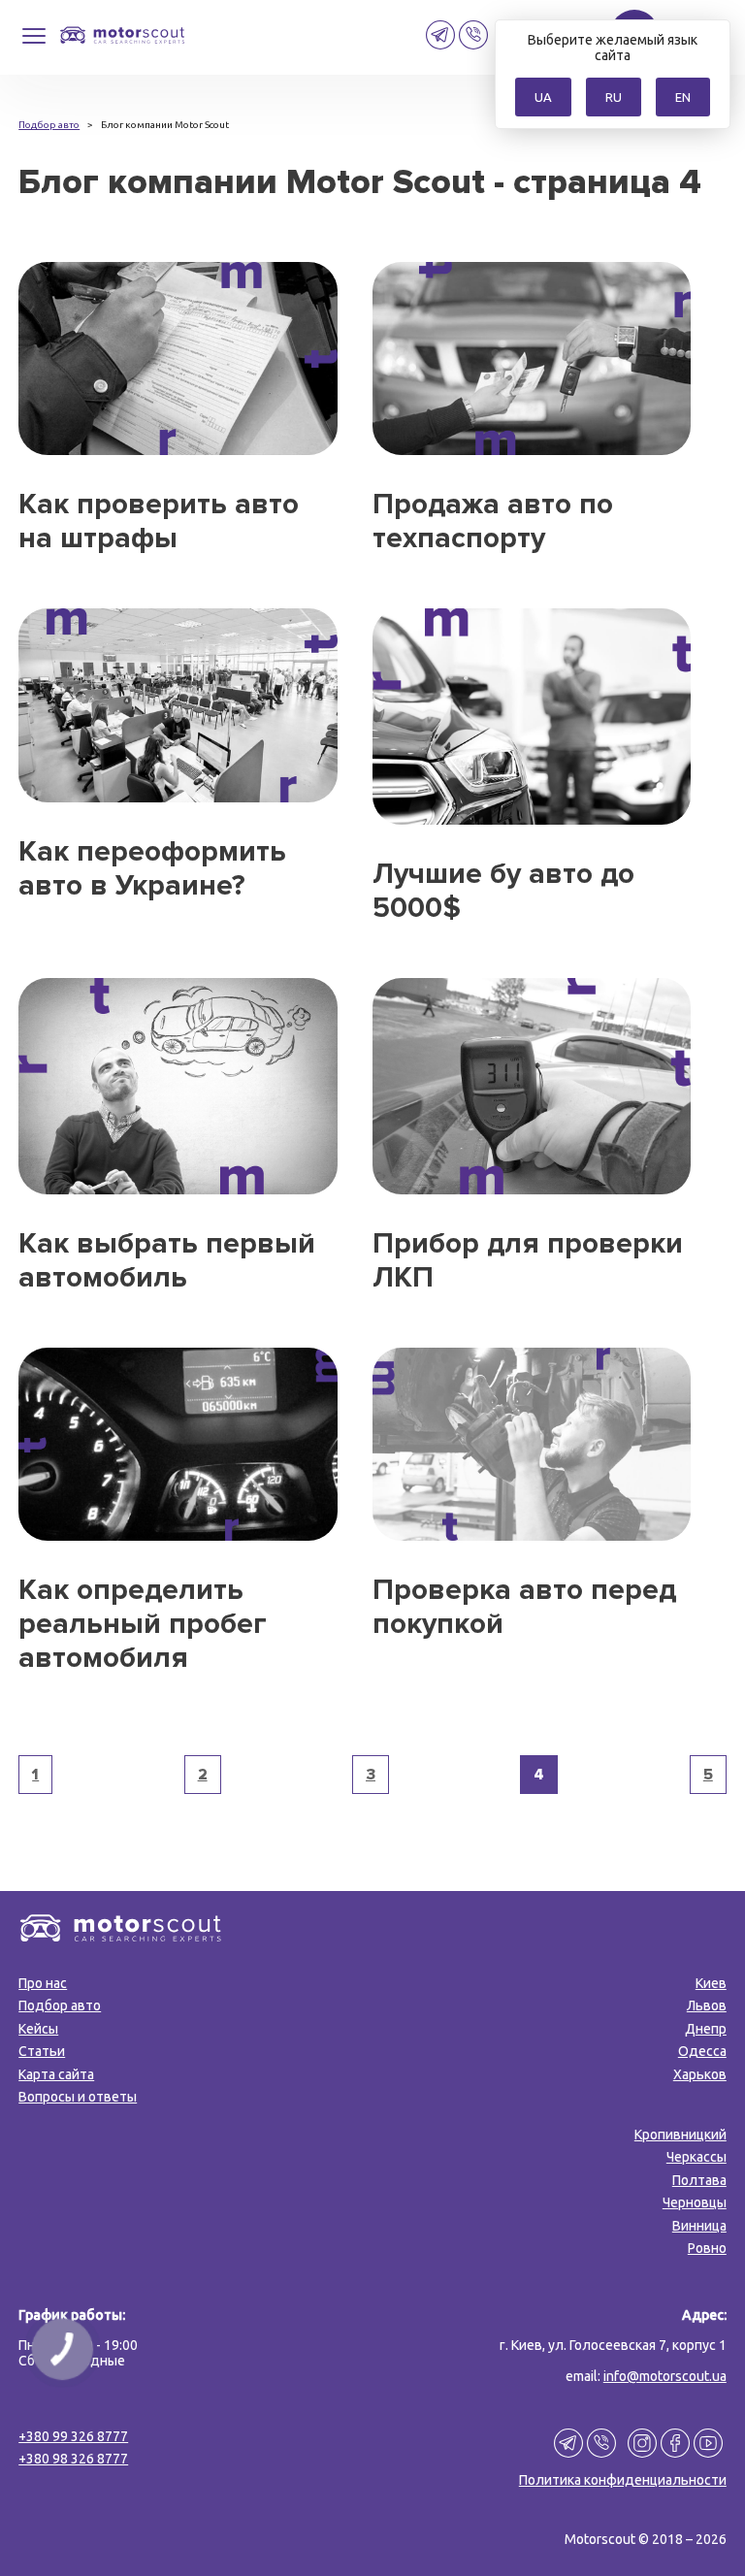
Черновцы (695, 2202)
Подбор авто (60, 2005)
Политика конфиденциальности (623, 2480)
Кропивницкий (680, 2135)
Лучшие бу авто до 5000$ (503, 891)
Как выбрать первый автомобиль (167, 1260)
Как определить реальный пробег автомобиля (143, 1624)
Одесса (702, 2051)
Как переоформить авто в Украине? (152, 868)
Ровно (707, 2248)
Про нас (43, 1983)
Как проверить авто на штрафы (159, 521)
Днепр (706, 2029)
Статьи (42, 2051)
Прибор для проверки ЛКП (528, 1260)
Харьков (700, 2074)
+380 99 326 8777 (73, 2436)
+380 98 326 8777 (73, 2459)
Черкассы (696, 2157)
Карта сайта (56, 2074)
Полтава (699, 2180)
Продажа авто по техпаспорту (493, 521)
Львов (707, 2005)
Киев (711, 1983)
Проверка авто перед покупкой (524, 1607)
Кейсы (38, 2029)
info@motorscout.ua (665, 2376)
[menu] (34, 43)
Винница (699, 2226)
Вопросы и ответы (78, 2097)
